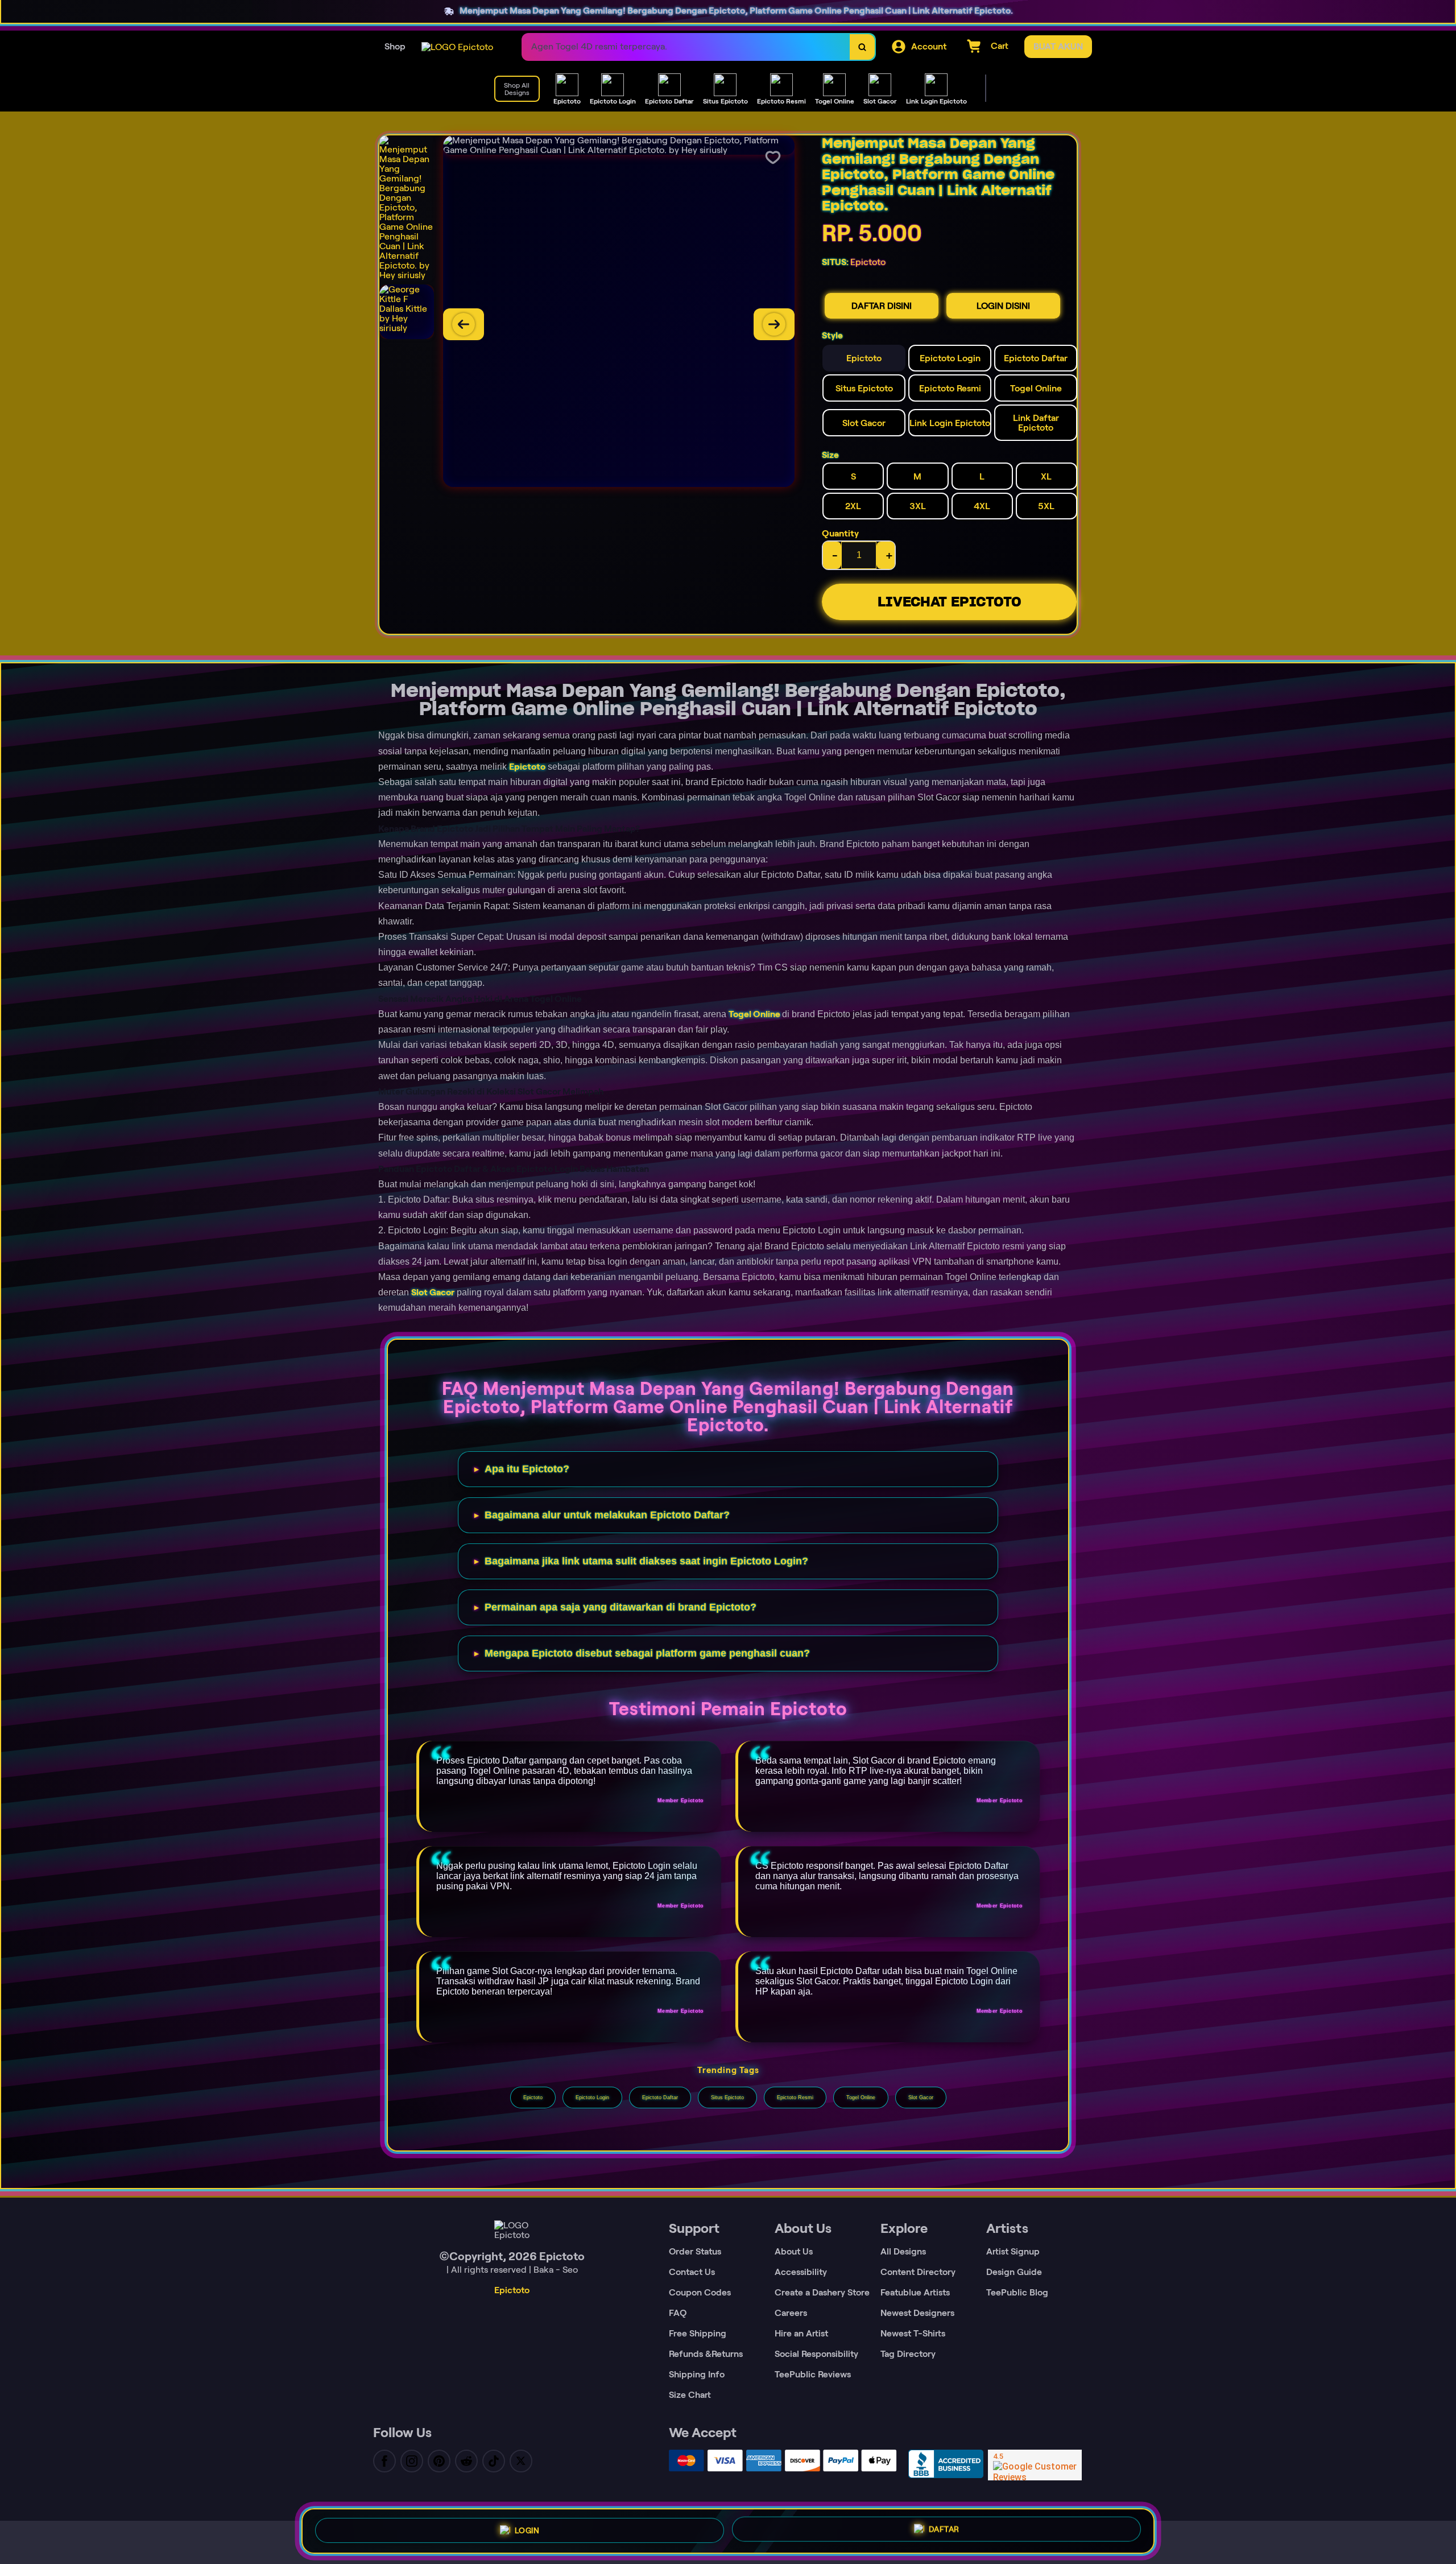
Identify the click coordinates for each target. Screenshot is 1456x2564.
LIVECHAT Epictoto (950, 602)
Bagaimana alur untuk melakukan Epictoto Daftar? (607, 1515)
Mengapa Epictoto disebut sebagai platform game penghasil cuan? (647, 1653)
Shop (395, 46)
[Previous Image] (464, 324)
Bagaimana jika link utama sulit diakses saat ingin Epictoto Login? (646, 1561)
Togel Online (754, 1014)
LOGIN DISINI (1003, 306)
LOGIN (527, 2530)
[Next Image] (774, 324)
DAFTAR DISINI (882, 306)
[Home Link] (457, 47)
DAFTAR (944, 2531)
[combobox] (686, 47)
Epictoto (527, 767)
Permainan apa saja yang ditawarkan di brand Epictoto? (621, 1607)
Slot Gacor (433, 1292)
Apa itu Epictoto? (527, 1469)
